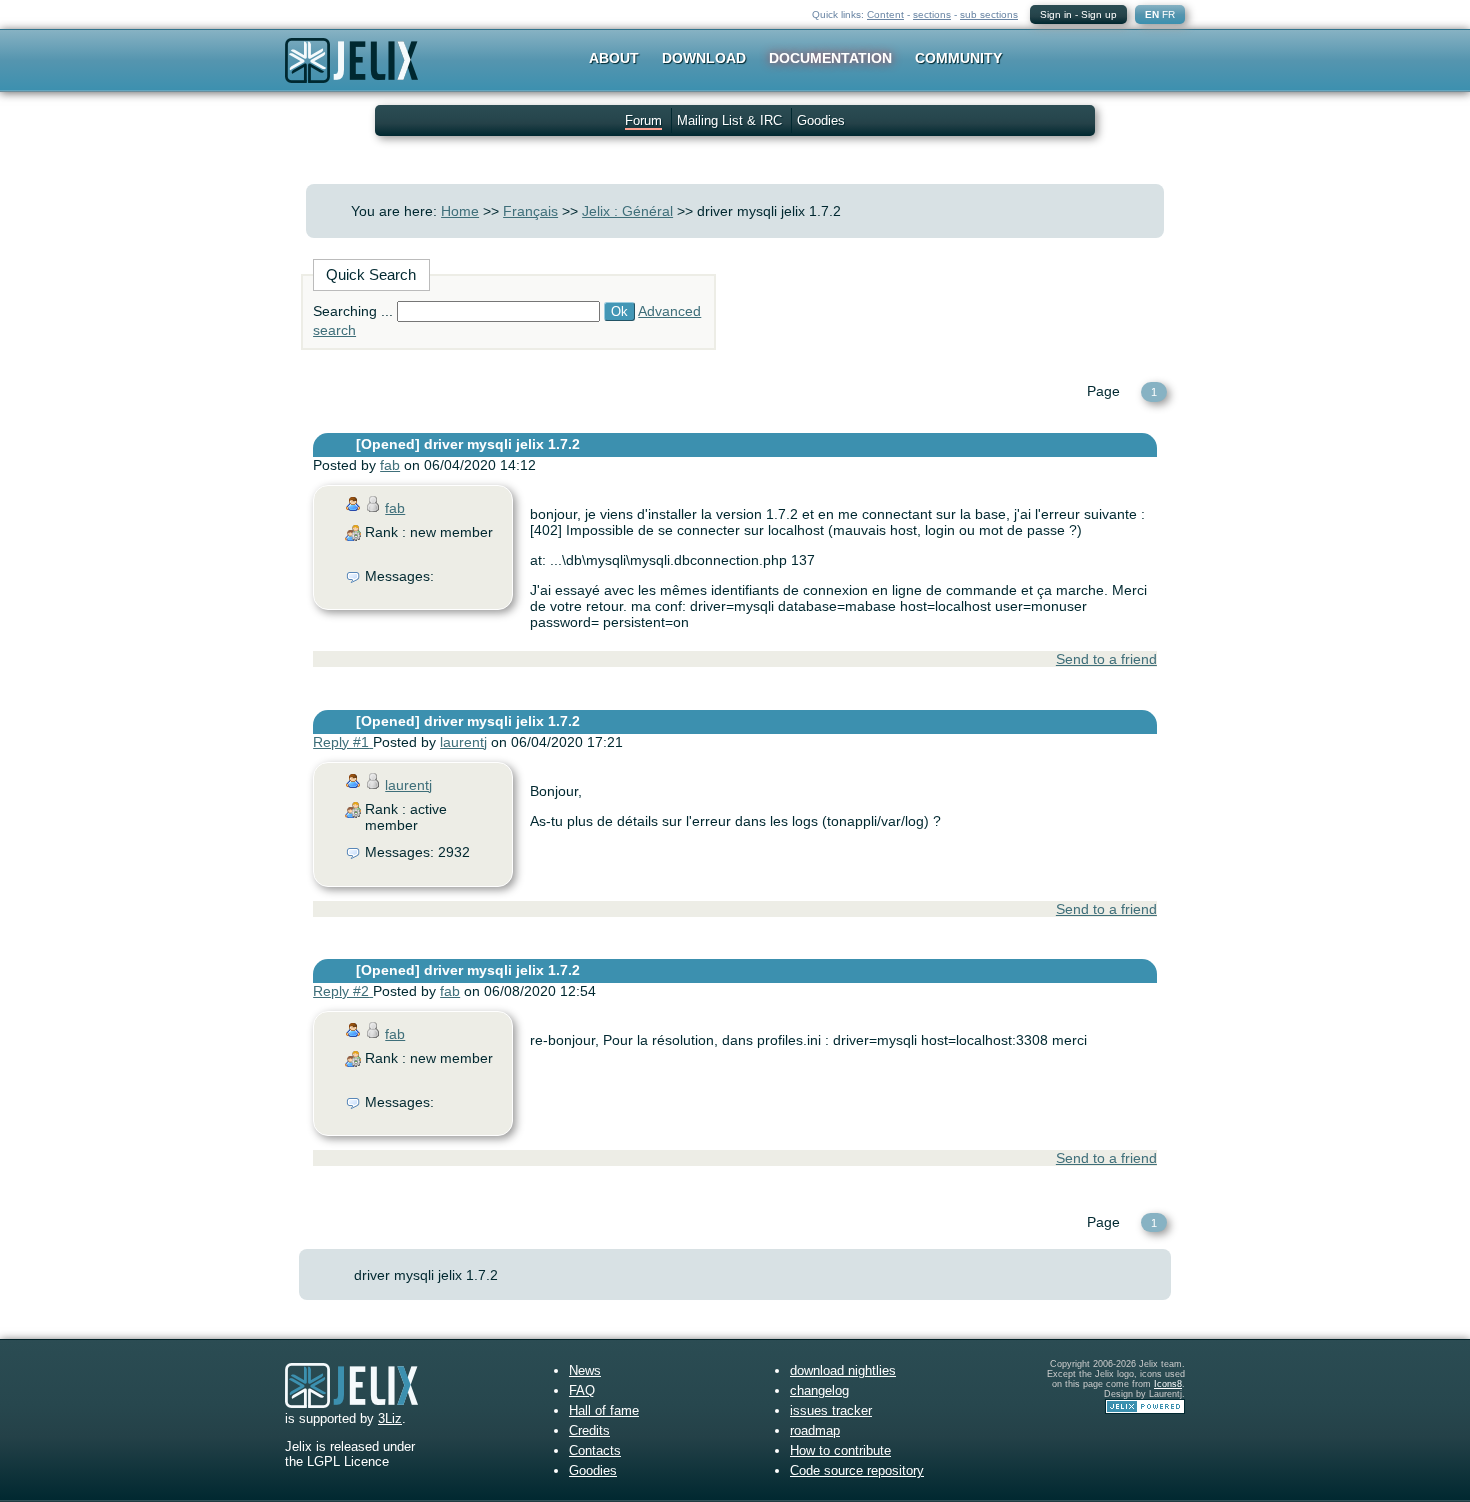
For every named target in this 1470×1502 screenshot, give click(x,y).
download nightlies (843, 1370)
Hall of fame (604, 1410)
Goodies (821, 120)
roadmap (815, 1430)
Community (958, 58)
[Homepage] (351, 73)
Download (704, 58)
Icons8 (1168, 1384)
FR (1168, 14)
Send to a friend (1106, 659)
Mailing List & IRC (729, 120)
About (614, 58)
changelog (819, 1390)
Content (885, 14)
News (585, 1370)
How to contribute (840, 1450)
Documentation (830, 58)
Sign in (1056, 14)
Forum (643, 120)
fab (390, 465)
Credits (589, 1430)
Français (530, 211)
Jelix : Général (627, 211)
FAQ (582, 1390)
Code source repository (857, 1470)
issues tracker (831, 1410)
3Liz (390, 1418)
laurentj (463, 742)
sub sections (989, 14)
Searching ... (353, 311)
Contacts (595, 1450)
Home (460, 211)
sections (932, 14)
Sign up (1099, 14)
